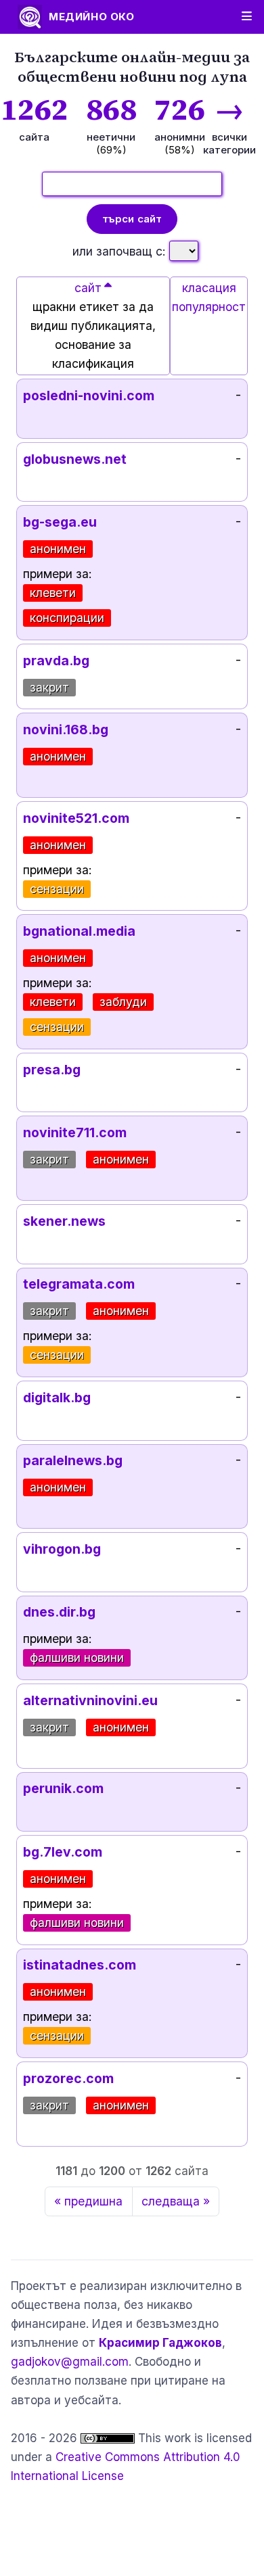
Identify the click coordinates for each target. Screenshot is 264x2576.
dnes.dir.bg (59, 1612)
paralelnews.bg (73, 1460)
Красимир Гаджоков (160, 2343)
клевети (53, 593)
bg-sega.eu (60, 522)
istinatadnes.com (80, 1965)
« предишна (88, 2201)
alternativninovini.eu (90, 1700)
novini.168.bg (66, 730)
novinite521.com (76, 818)
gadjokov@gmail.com (70, 2362)
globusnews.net (75, 459)
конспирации (67, 618)
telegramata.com (79, 1284)
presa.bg (52, 1070)
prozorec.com (68, 2078)
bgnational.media (79, 931)
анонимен (58, 549)
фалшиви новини (77, 1657)
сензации (57, 889)
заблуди (123, 1002)
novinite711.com (75, 1132)
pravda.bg (56, 661)
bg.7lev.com (63, 1852)
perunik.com (63, 1788)
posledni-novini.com (89, 396)
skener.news (64, 1221)
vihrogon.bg (62, 1549)
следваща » (176, 2201)
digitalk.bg (57, 1398)
